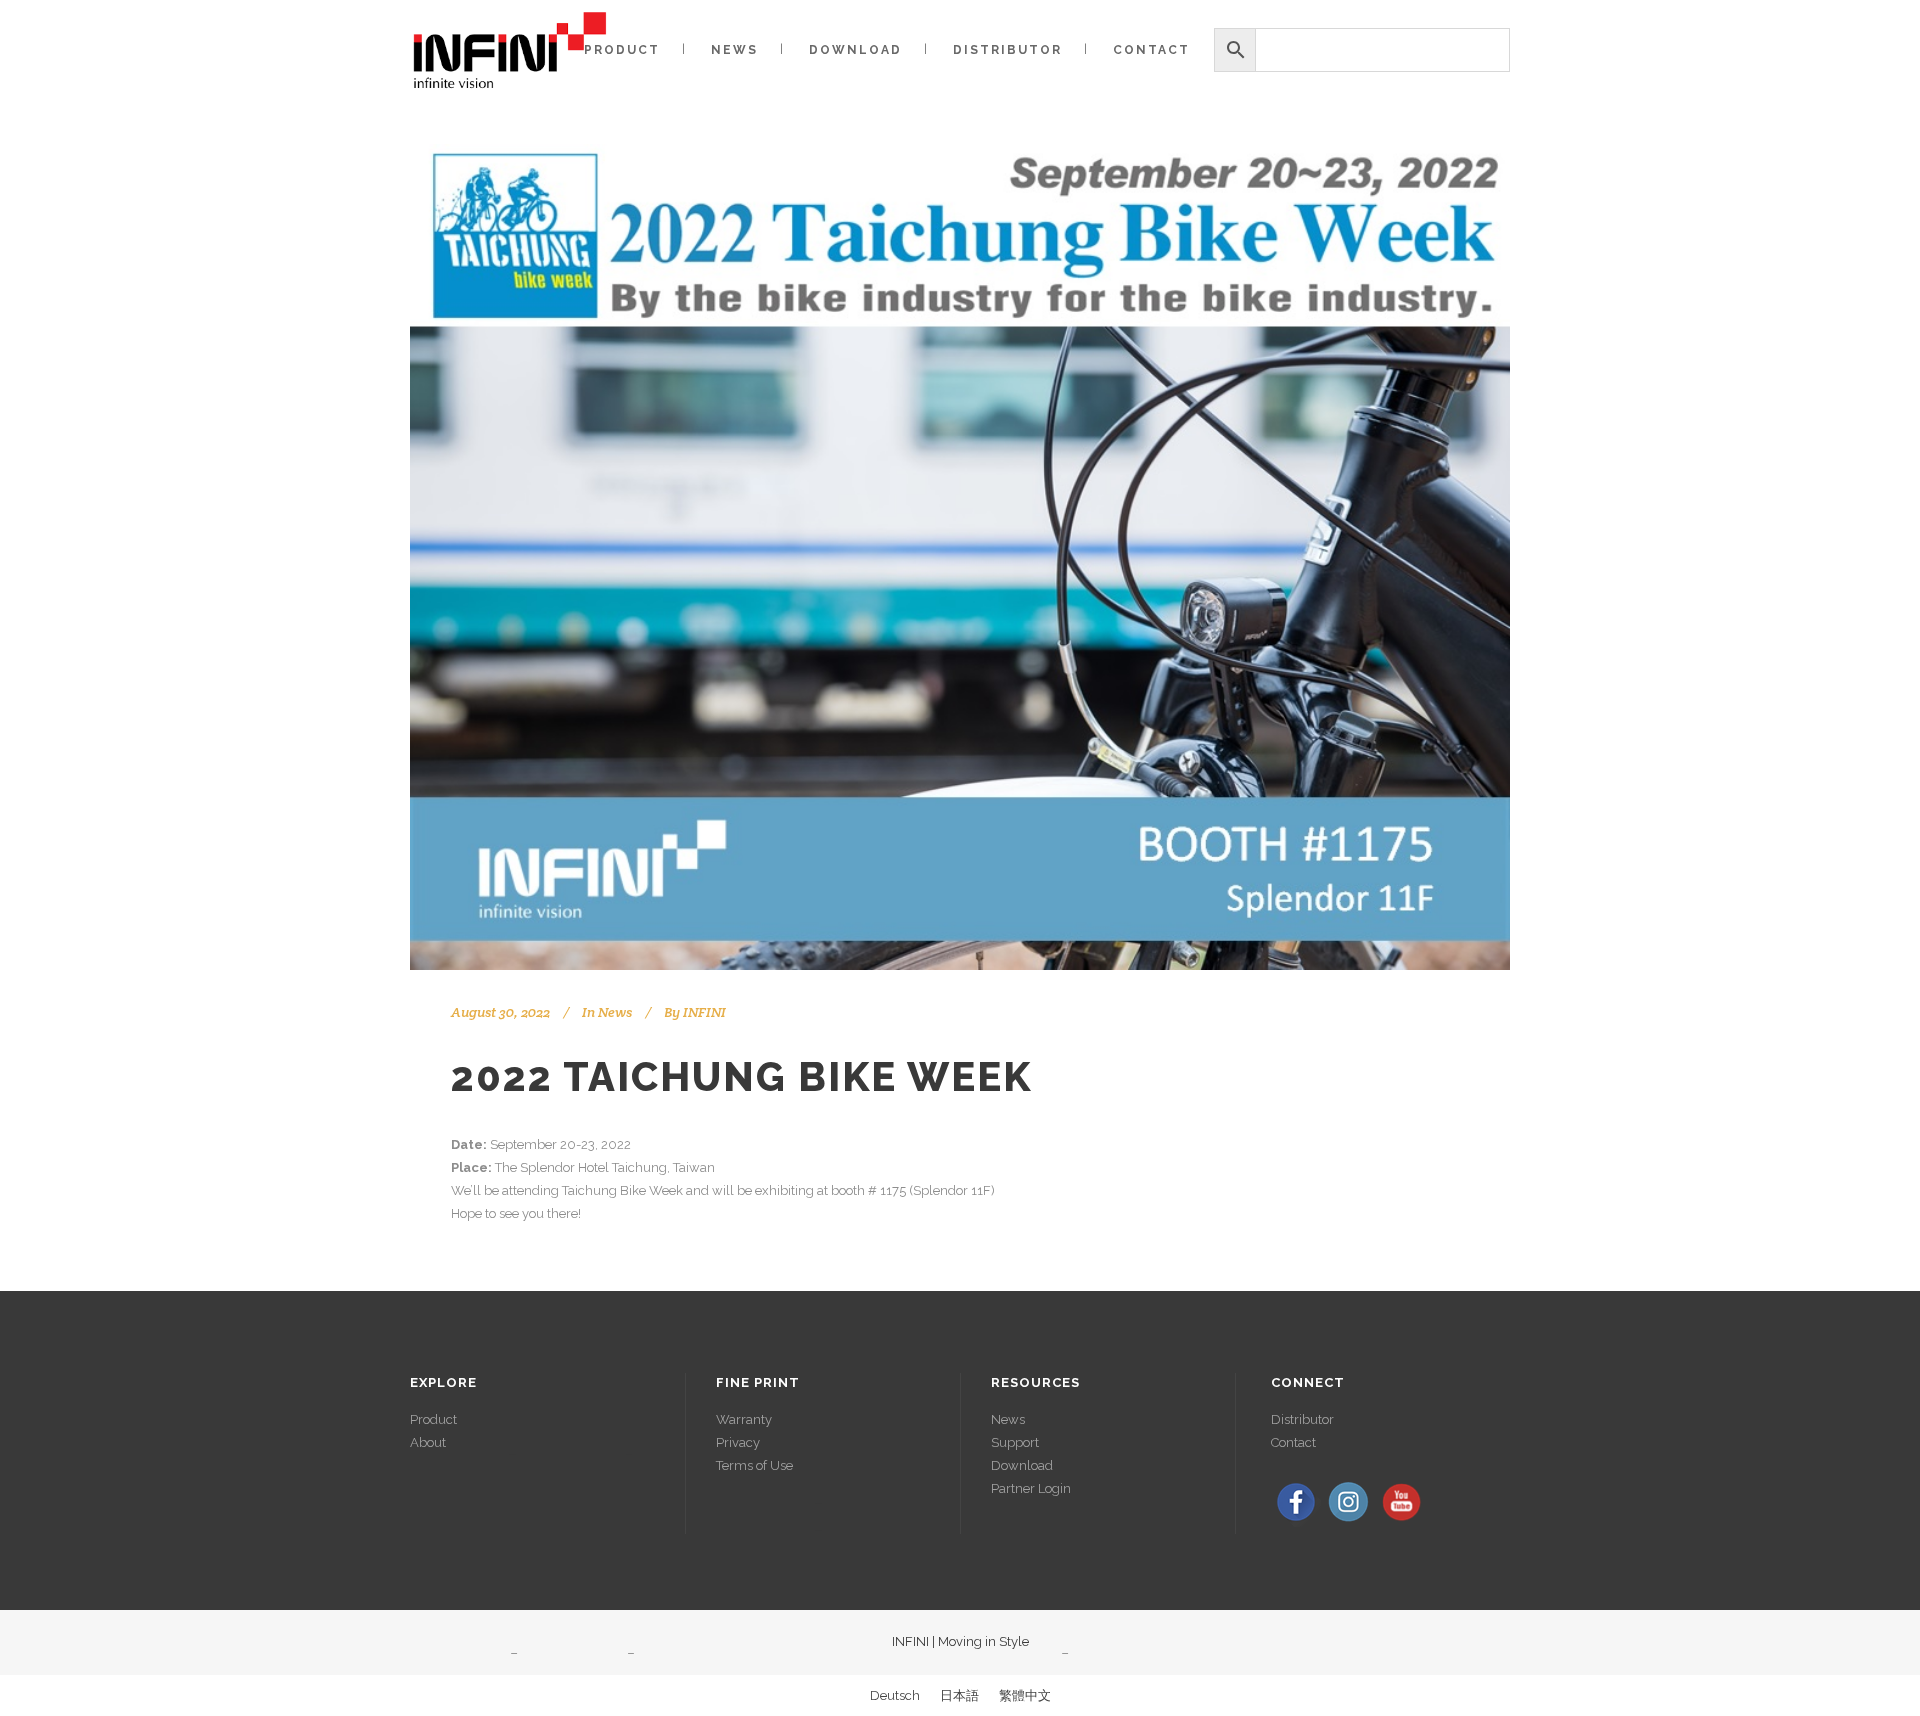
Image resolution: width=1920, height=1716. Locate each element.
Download (1022, 1465)
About (428, 1442)
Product (433, 1419)
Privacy (738, 1442)
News (615, 1012)
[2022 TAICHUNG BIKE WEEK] (960, 557)
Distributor (1302, 1419)
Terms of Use (754, 1465)
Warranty (744, 1419)
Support (1015, 1442)
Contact (1293, 1442)
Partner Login (1031, 1488)
